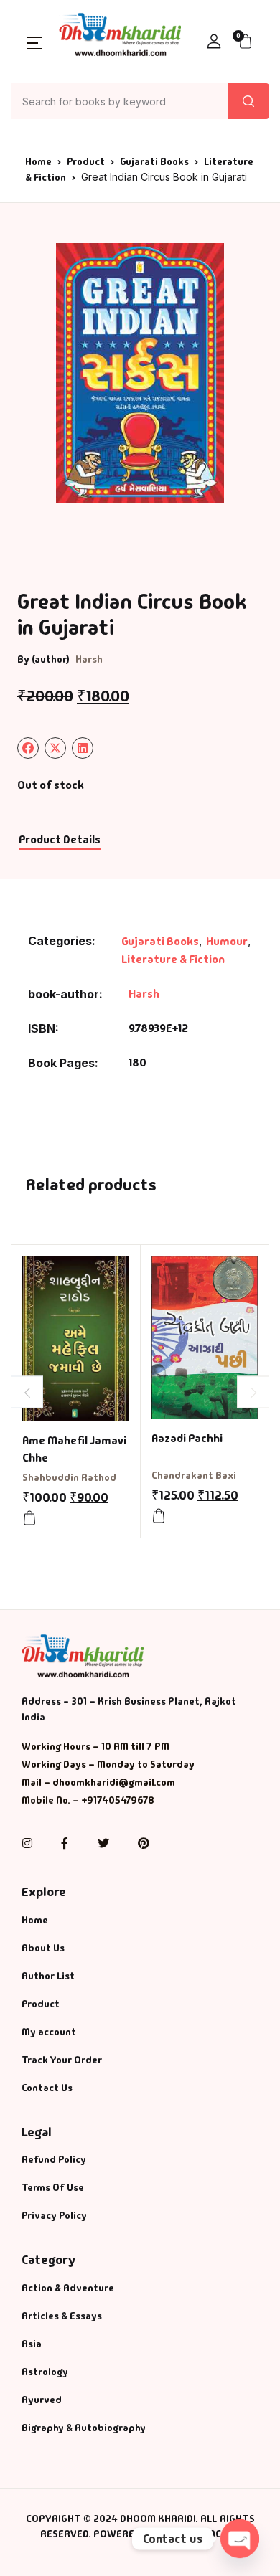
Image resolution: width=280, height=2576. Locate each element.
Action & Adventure (68, 2288)
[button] (34, 42)
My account (49, 2032)
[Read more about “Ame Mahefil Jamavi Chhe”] (29, 1518)
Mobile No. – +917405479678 (88, 1800)
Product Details (60, 839)
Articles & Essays (62, 2316)
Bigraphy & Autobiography (84, 2428)
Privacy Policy (54, 2215)
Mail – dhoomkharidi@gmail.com (98, 1782)
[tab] (59, 840)
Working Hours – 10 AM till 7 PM (95, 1746)
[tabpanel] (140, 373)
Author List (48, 1976)
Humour (227, 941)
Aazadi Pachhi (187, 1438)
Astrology (45, 2372)
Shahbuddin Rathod (69, 1477)
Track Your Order (62, 2060)
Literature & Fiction (173, 959)
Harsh (89, 659)
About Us (43, 1948)
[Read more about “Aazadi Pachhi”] (159, 1516)
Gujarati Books (154, 161)
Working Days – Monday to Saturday (108, 1764)
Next (253, 1392)
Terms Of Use (53, 2187)
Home (38, 161)
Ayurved (42, 2400)
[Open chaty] (240, 2539)
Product (86, 161)
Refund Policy (54, 2159)
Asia (32, 2344)
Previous (27, 1392)
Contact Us (47, 2088)
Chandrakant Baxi (194, 1475)
